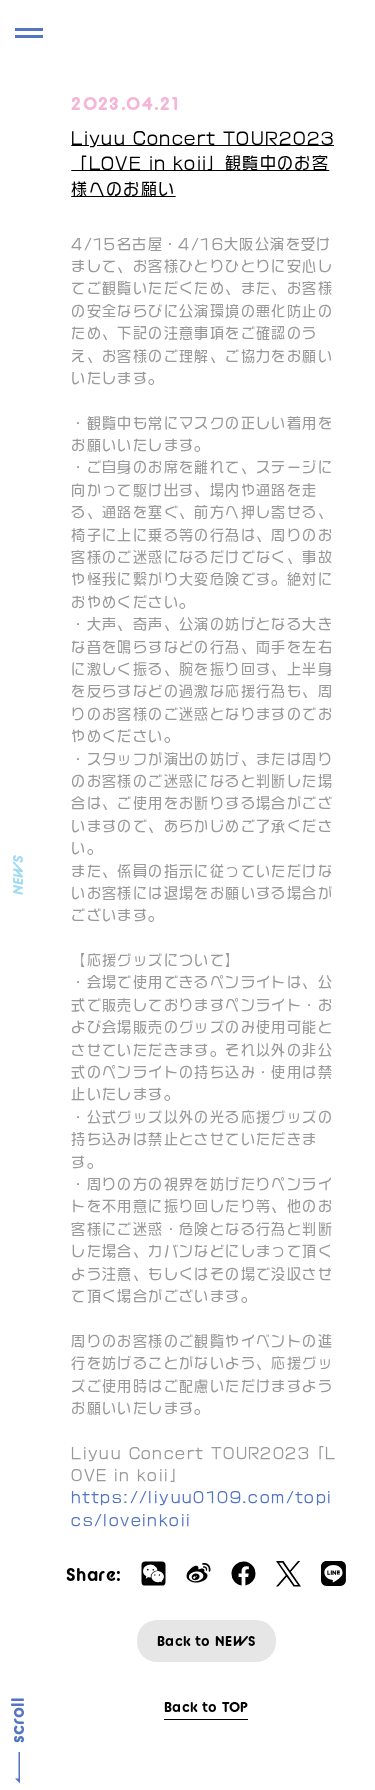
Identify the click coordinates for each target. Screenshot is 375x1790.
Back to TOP (206, 1707)
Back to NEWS (206, 1641)
